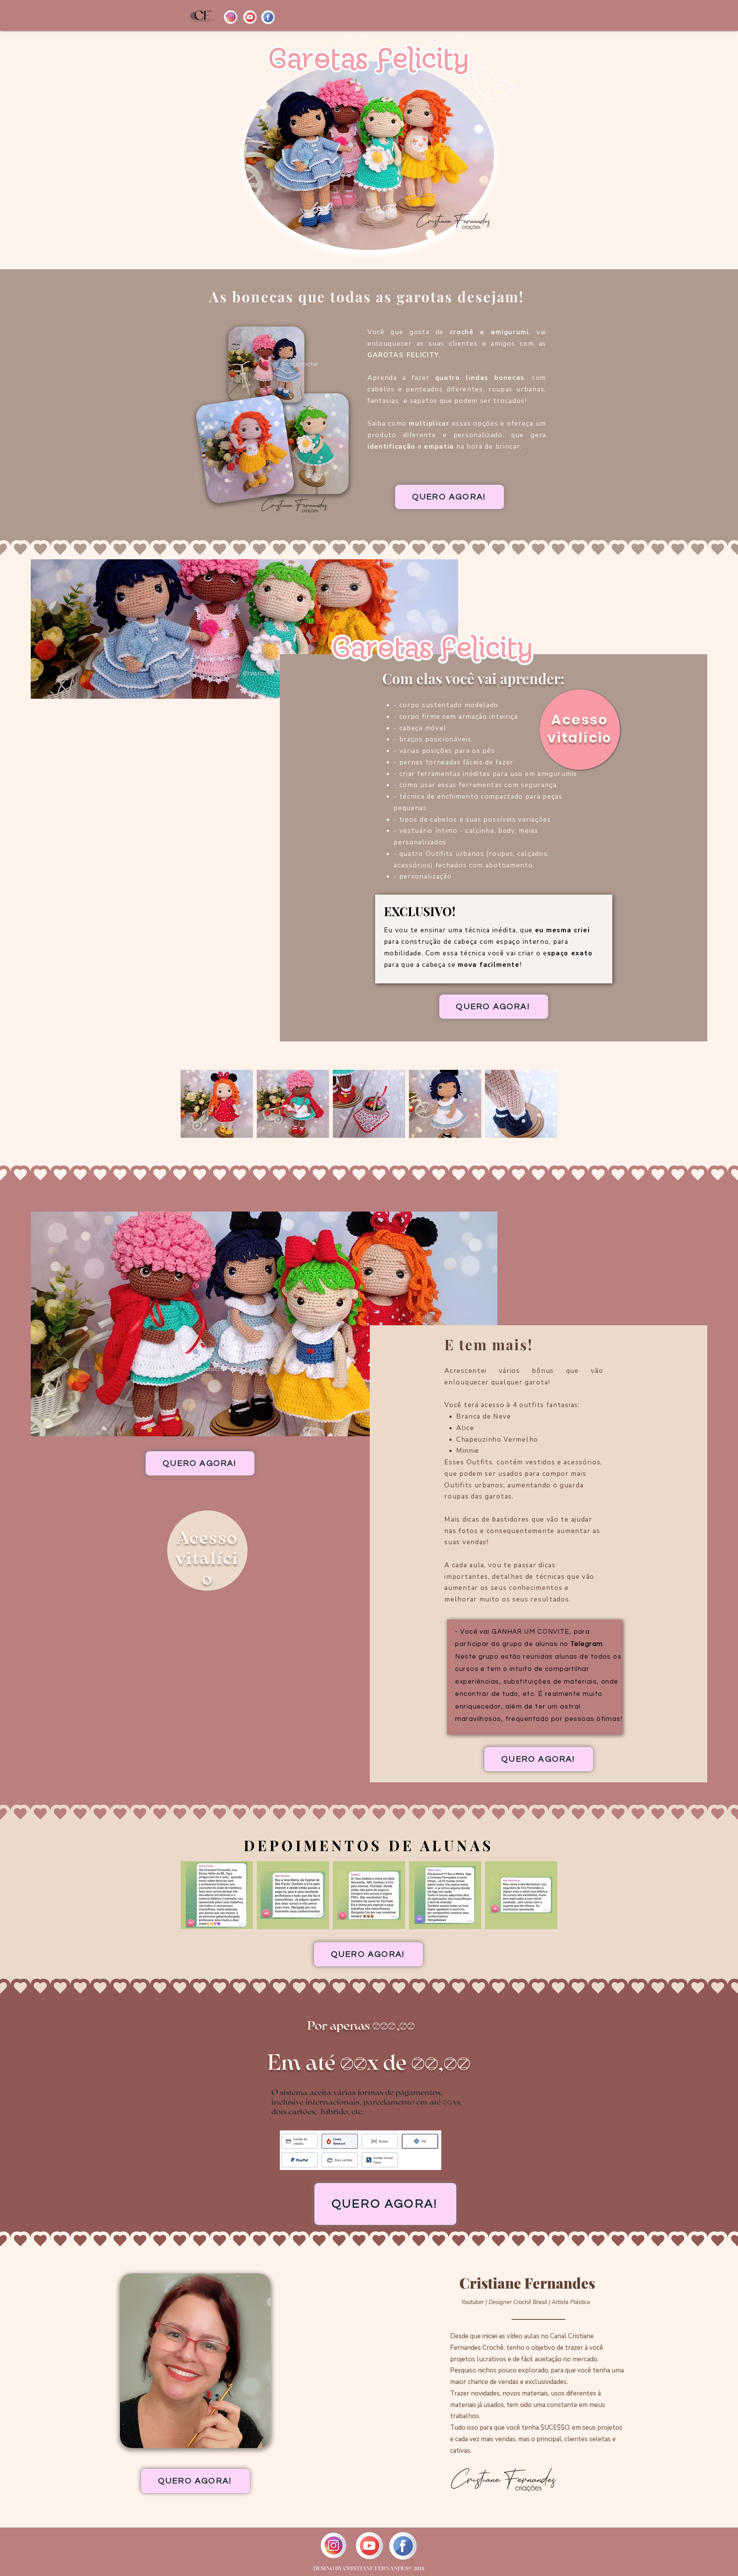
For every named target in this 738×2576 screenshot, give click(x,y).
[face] (268, 17)
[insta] (231, 17)
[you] (250, 17)
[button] (217, 1104)
